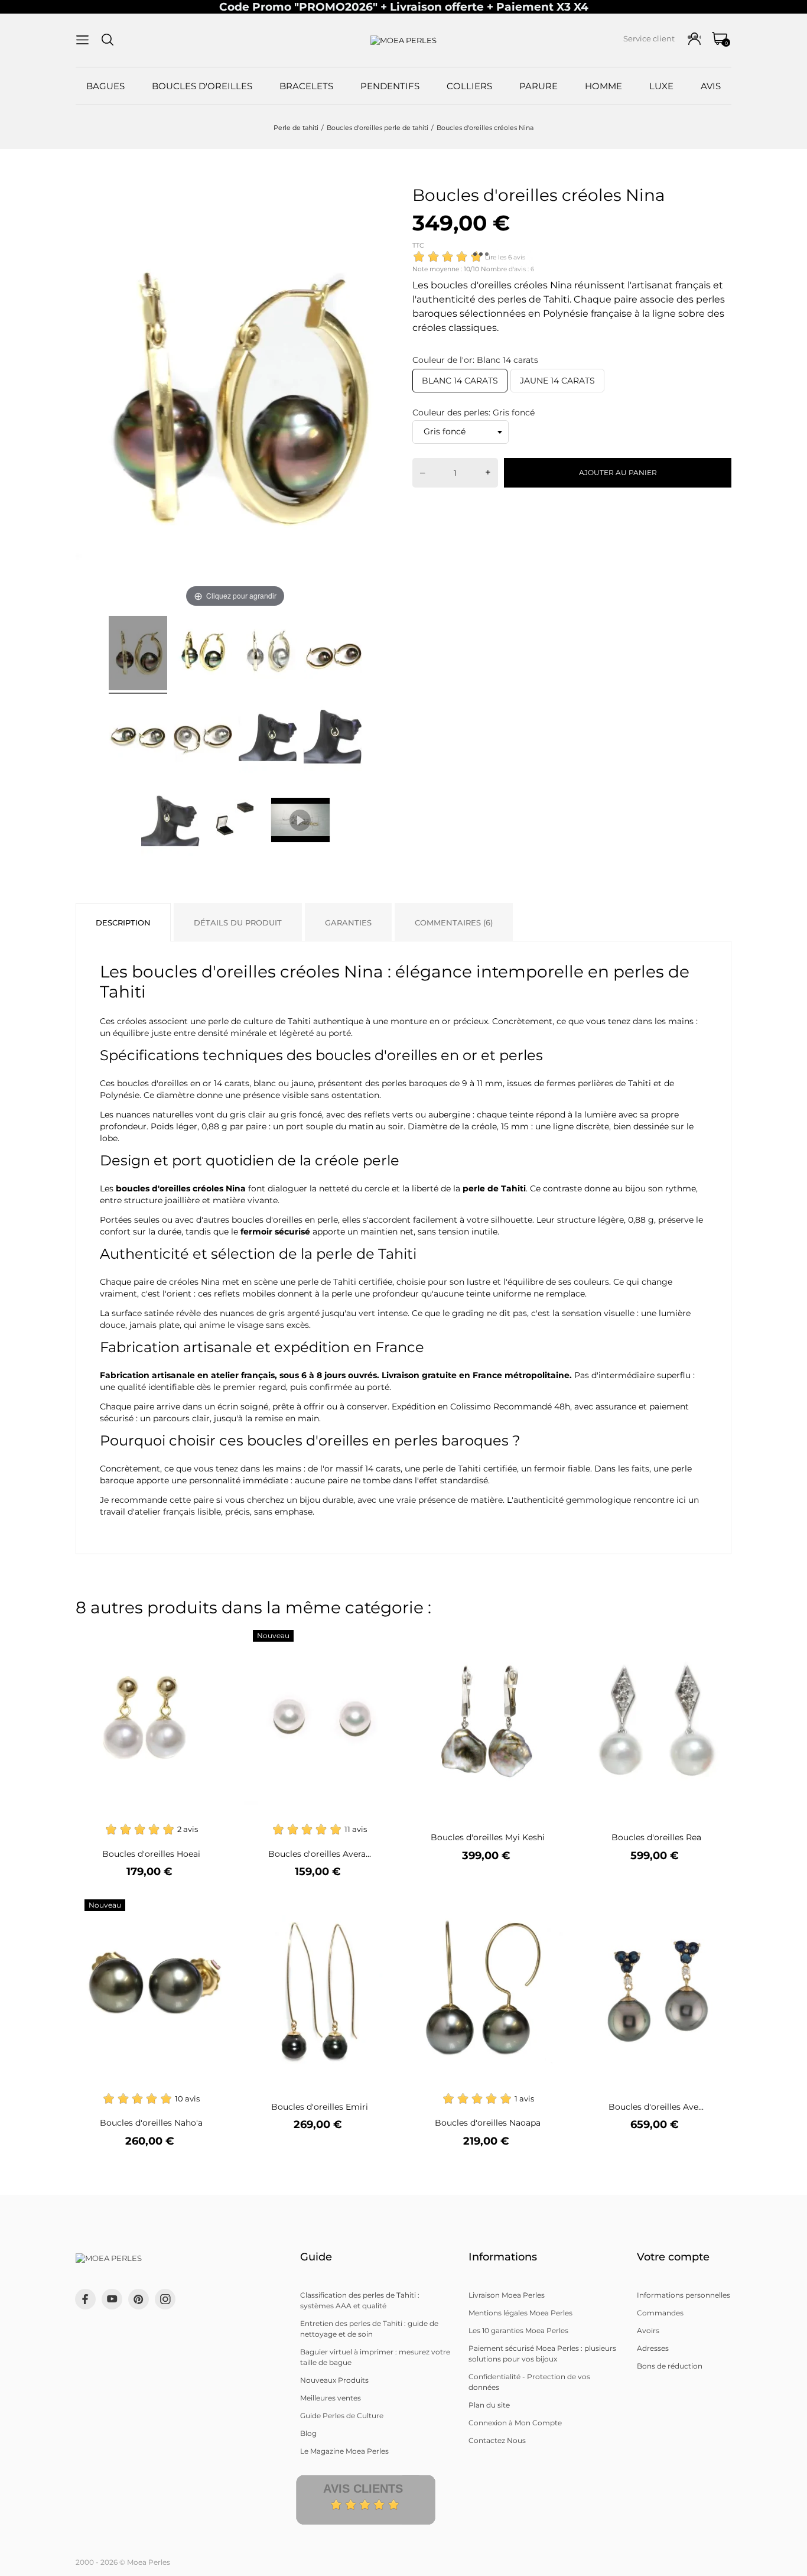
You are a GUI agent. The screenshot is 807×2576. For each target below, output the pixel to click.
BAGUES (105, 86)
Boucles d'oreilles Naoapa (488, 2123)
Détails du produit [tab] (238, 922)
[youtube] (112, 2299)
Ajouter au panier (618, 472)
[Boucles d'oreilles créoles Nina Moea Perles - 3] (268, 655)
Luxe (661, 86)
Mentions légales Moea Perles (520, 2313)
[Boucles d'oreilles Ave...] (715, 1907)
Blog (308, 2433)
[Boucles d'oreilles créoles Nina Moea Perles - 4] (333, 655)
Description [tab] (123, 922)
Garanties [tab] (348, 922)
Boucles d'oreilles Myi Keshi (488, 1837)
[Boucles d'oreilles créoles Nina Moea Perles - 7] (268, 738)
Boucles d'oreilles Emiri (320, 2107)
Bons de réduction (670, 2366)
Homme (603, 86)
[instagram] (165, 2299)
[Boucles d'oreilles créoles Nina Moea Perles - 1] (138, 655)
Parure (538, 86)
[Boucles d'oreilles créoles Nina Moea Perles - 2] (203, 655)
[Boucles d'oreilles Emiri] (378, 1907)
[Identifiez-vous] (694, 39)
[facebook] (85, 2299)
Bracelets (306, 86)
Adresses (653, 2348)
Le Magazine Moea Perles (344, 2451)
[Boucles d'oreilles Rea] (715, 1637)
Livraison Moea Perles (507, 2295)
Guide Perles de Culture (342, 2416)
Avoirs (648, 2330)
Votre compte (673, 2257)
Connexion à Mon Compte (515, 2423)
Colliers (469, 86)
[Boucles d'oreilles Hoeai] (210, 1637)
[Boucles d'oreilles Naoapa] (547, 1907)
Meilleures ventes (331, 2398)
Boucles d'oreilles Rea (656, 1837)
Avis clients (363, 2489)
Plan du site (489, 2405)
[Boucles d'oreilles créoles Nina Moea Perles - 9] (170, 820)
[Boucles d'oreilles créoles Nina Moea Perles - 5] (138, 738)
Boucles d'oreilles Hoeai (151, 1854)
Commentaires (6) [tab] (454, 922)
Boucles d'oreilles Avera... (320, 1854)
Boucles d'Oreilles (202, 86)
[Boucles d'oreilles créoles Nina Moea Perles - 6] (203, 738)
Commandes (660, 2313)
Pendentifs (390, 86)
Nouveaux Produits (334, 2380)
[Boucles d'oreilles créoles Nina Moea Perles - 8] (333, 738)
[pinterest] (139, 2299)
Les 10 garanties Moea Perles (518, 2330)
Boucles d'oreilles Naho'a (151, 2123)
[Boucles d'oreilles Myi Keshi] (547, 1637)
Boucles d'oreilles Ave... (656, 2107)
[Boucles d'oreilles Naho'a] (210, 1907)
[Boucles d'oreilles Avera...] (378, 1637)
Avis (711, 86)
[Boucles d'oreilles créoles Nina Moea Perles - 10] (235, 820)
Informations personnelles (684, 2295)
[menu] (82, 40)
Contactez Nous (497, 2440)
